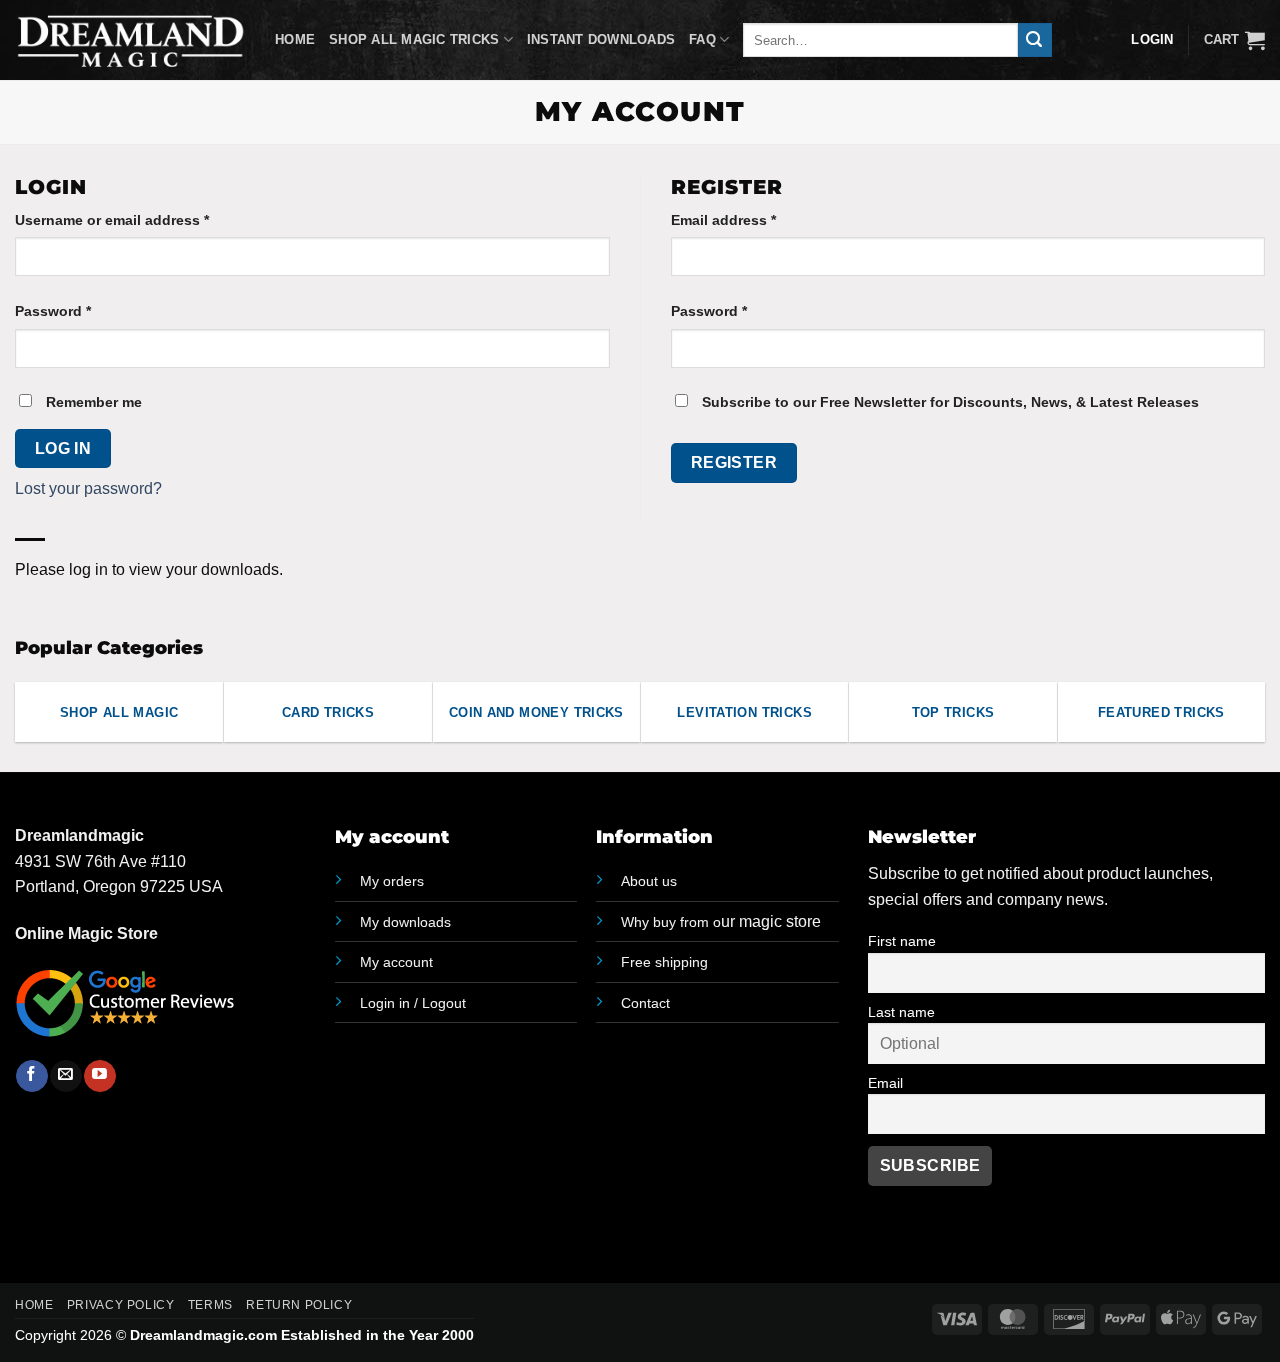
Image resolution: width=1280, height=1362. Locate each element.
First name (902, 941)
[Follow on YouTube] (99, 1076)
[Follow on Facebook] (31, 1076)
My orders (392, 881)
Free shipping (664, 962)
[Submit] (1035, 40)
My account (396, 962)
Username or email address (142, 219)
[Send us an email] (65, 1076)
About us (649, 881)
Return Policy (299, 1305)
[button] (1234, 40)
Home (295, 39)
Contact (645, 1003)
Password (83, 310)
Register (734, 462)
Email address (754, 219)
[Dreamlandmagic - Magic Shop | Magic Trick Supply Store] (130, 40)
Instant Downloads (601, 39)
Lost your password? (88, 488)
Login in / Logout (413, 1003)
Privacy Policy (121, 1305)
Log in (63, 448)
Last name (901, 1012)
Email (885, 1083)
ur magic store (721, 921)
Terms (210, 1305)
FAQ (702, 39)
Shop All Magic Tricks (414, 39)
